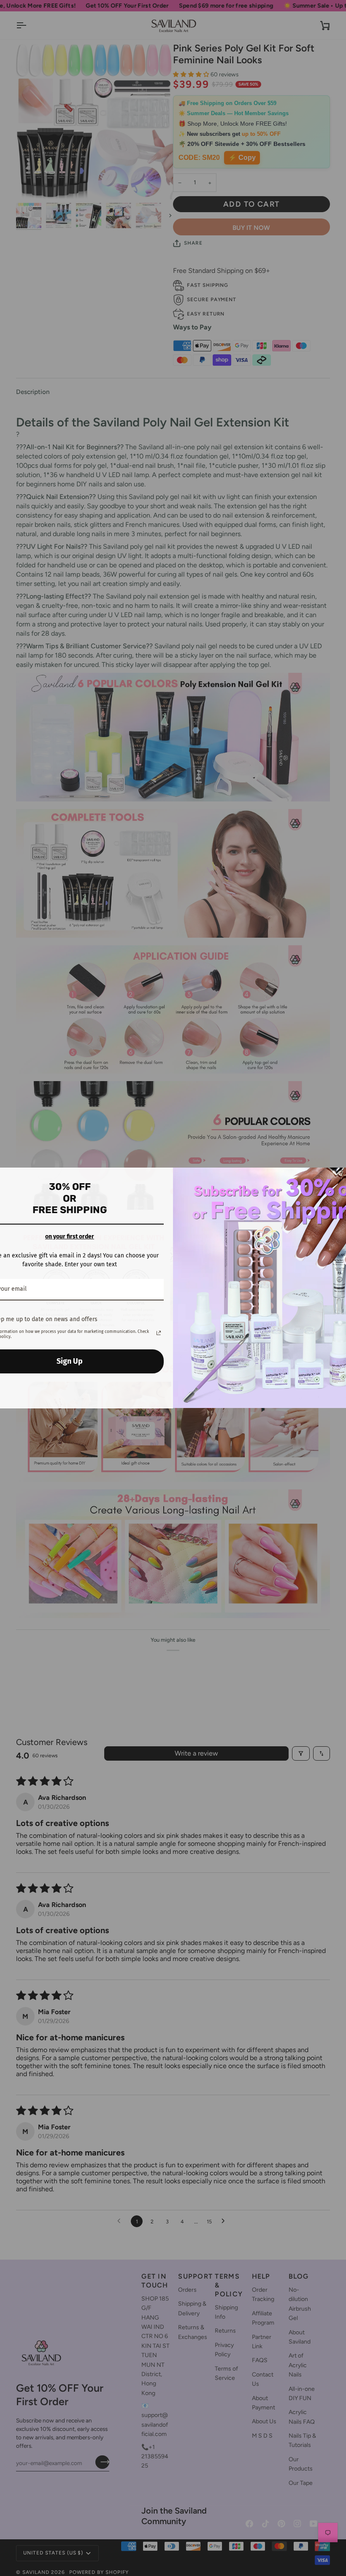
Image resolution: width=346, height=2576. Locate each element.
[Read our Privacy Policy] (159, 1333)
